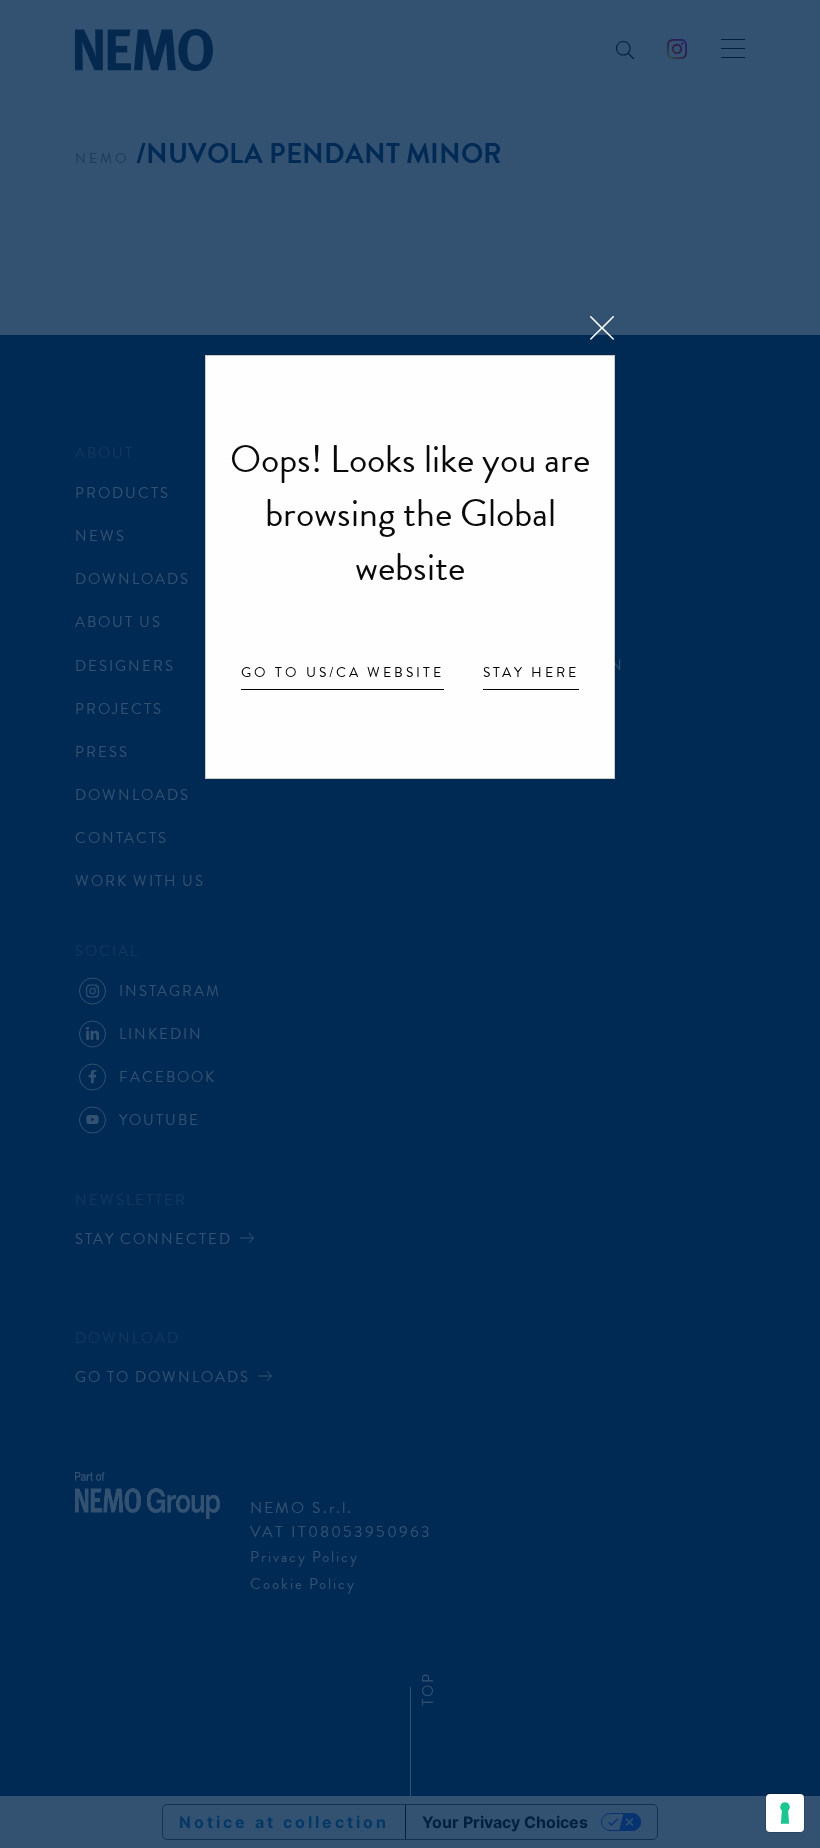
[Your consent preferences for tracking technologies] (785, 1813)
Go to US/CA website (342, 674)
